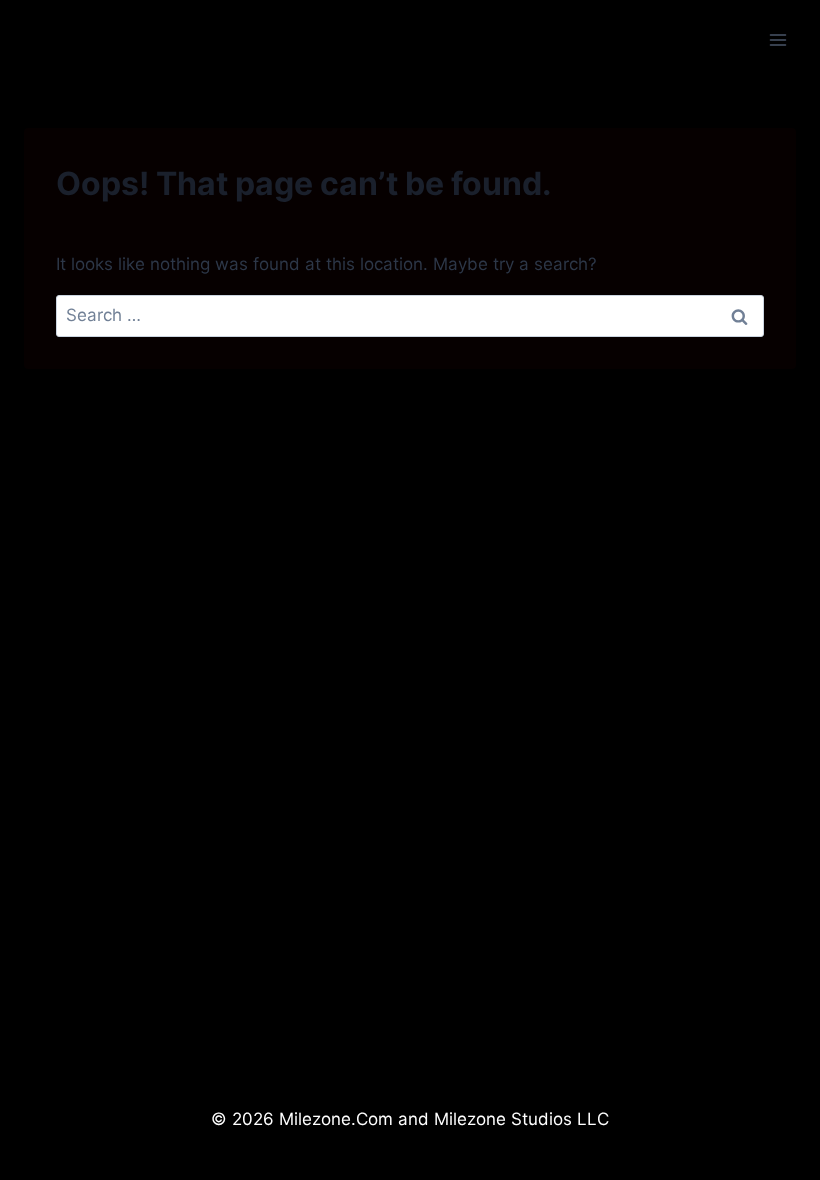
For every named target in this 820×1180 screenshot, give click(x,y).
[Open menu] (777, 39)
